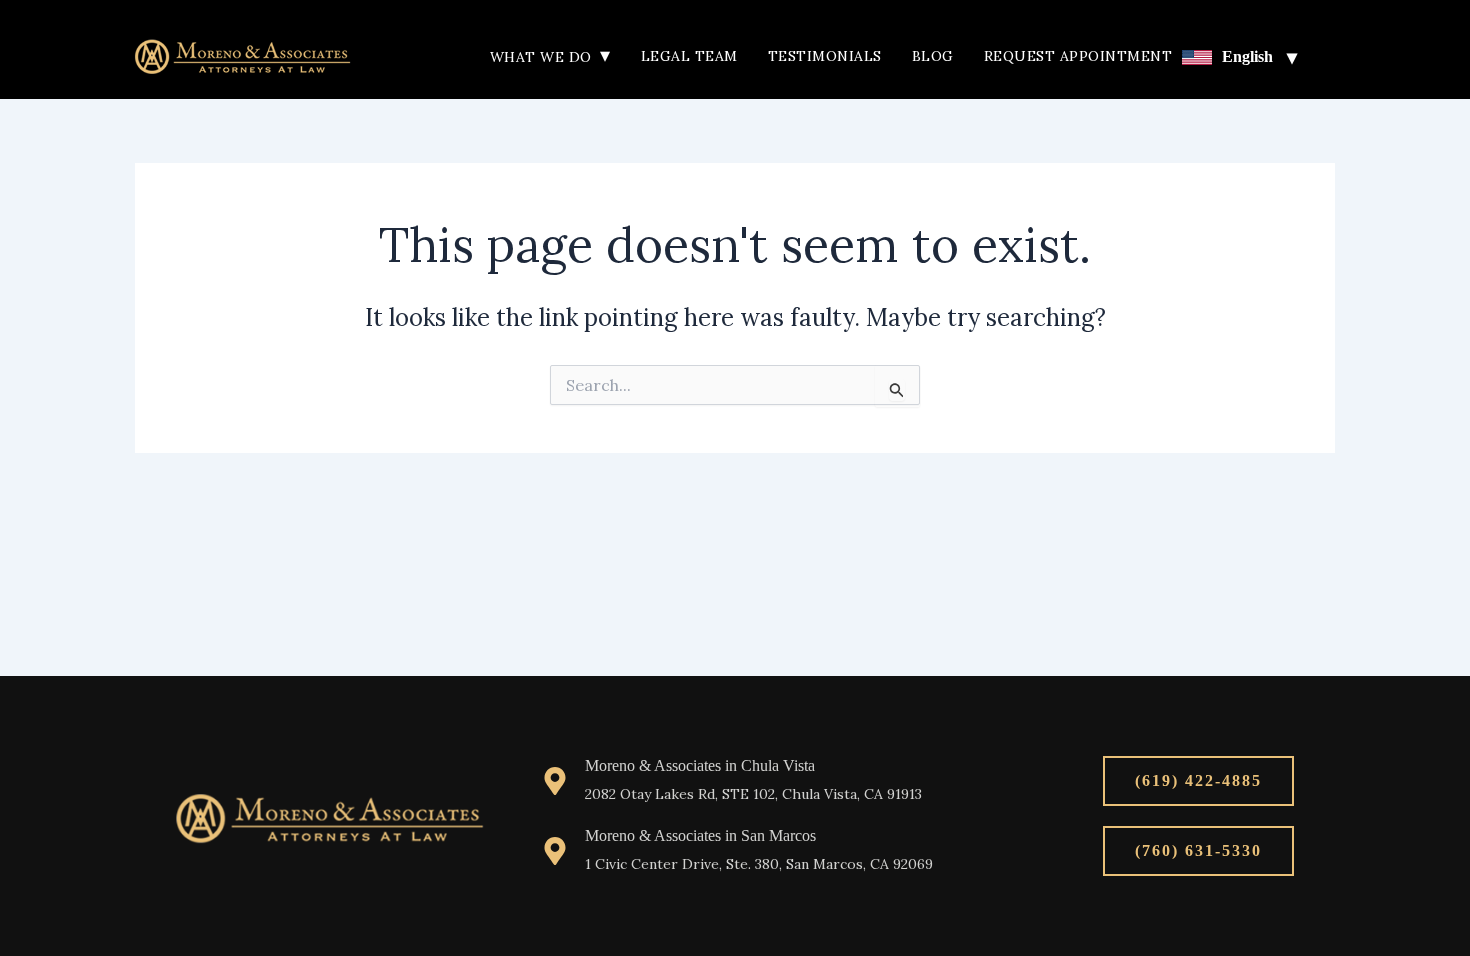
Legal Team (689, 56)
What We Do (550, 57)
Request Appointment (1078, 56)
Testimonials (825, 56)
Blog (933, 56)
